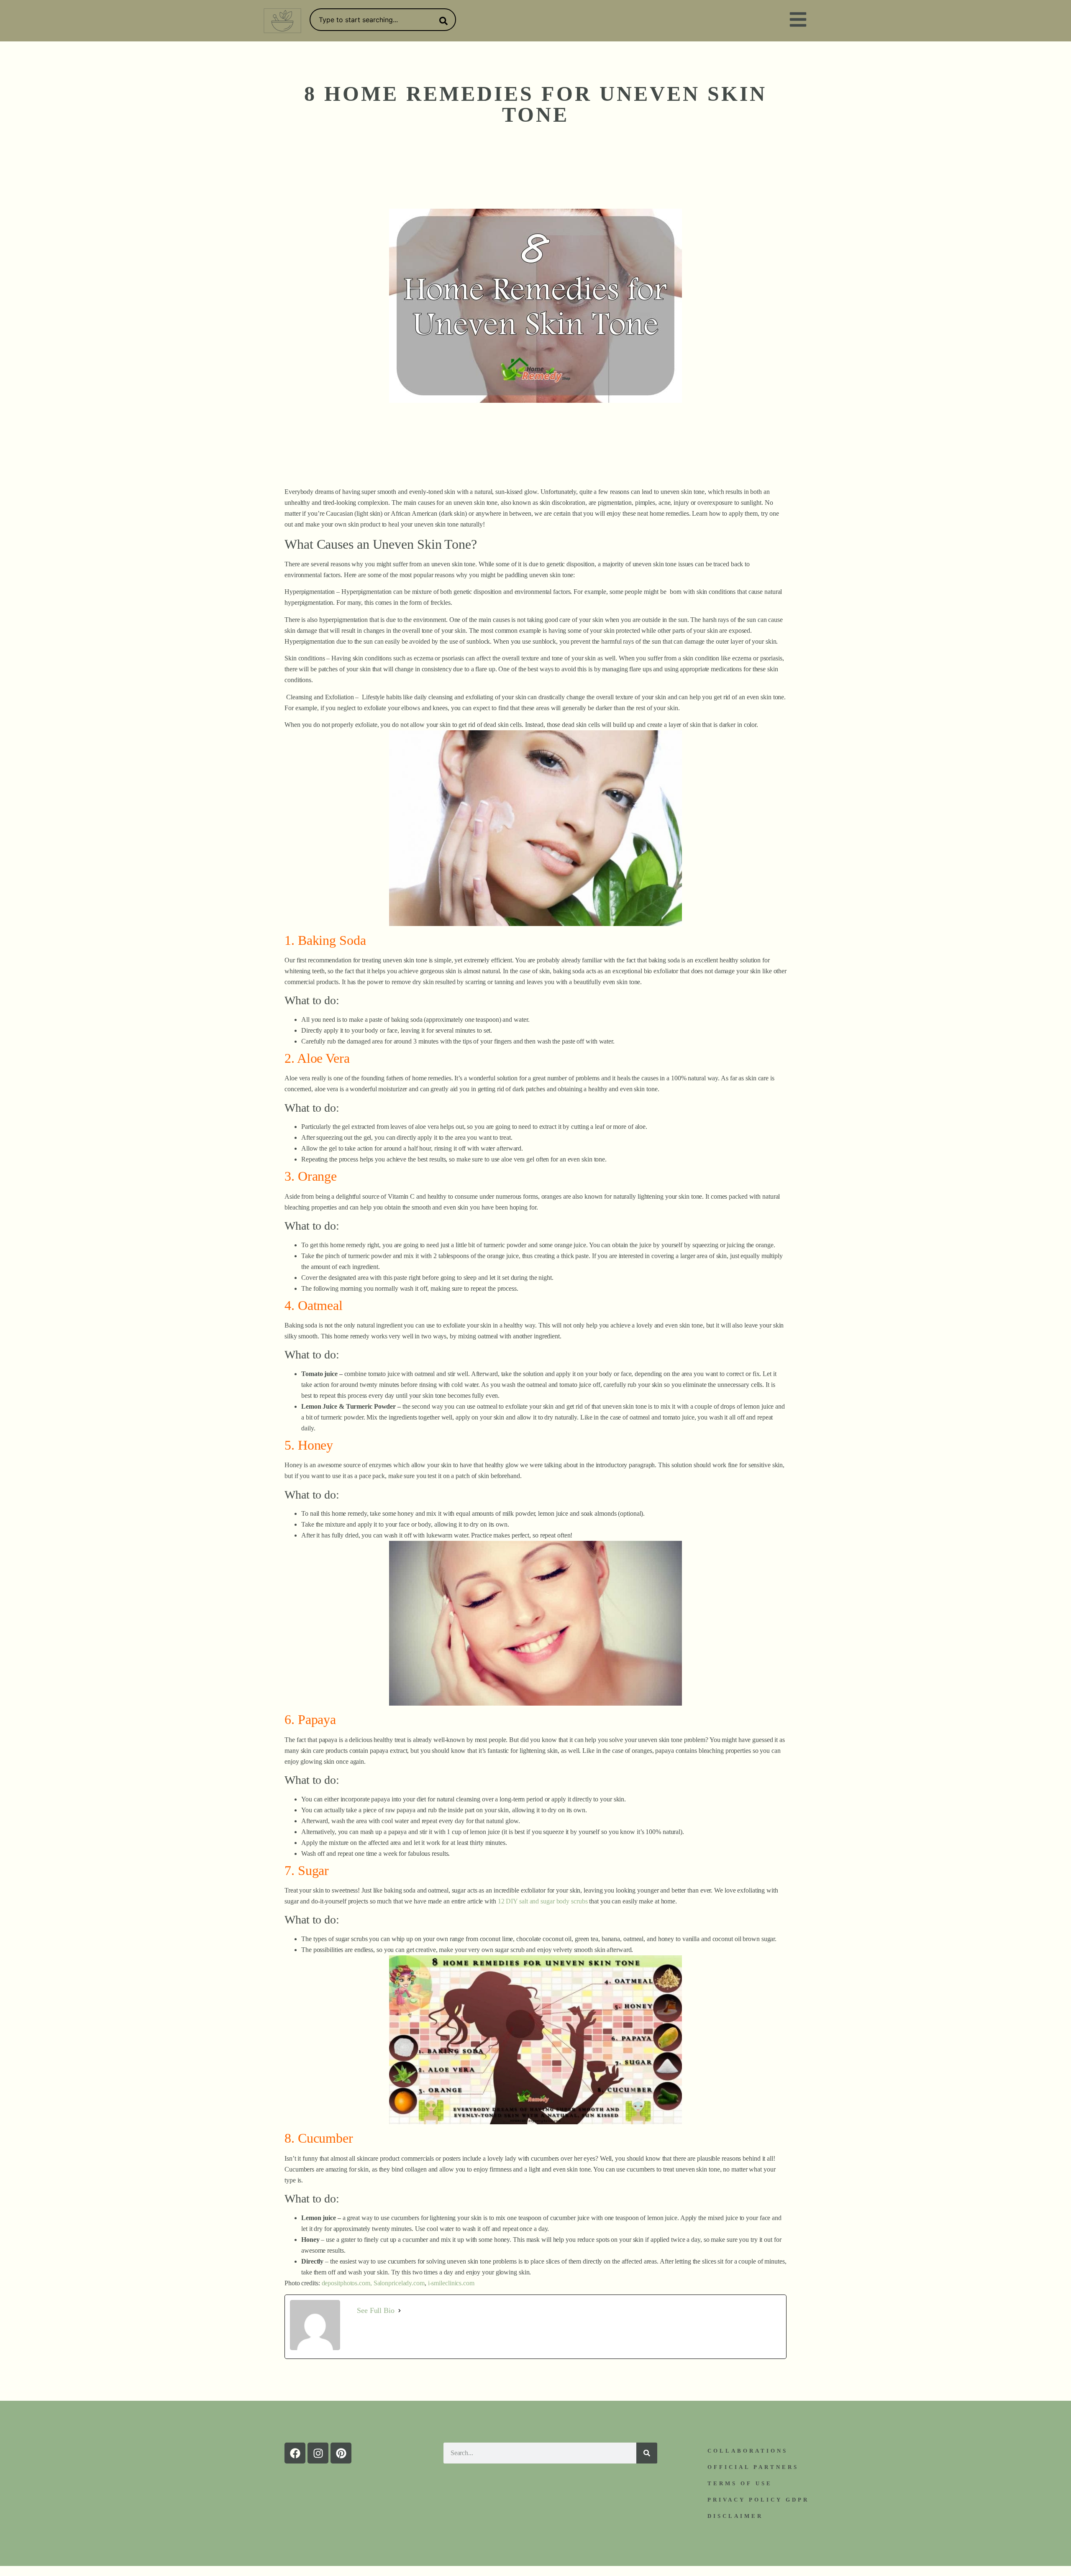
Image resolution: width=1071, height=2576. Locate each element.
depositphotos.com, (347, 2283)
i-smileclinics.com (451, 2283)
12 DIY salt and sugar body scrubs (543, 1901)
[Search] (442, 21)
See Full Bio (376, 2310)
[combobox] (383, 20)
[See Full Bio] (400, 2310)
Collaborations (748, 2451)
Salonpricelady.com (399, 2283)
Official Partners (753, 2467)
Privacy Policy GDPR (758, 2500)
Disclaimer (735, 2516)
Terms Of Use (740, 2483)
